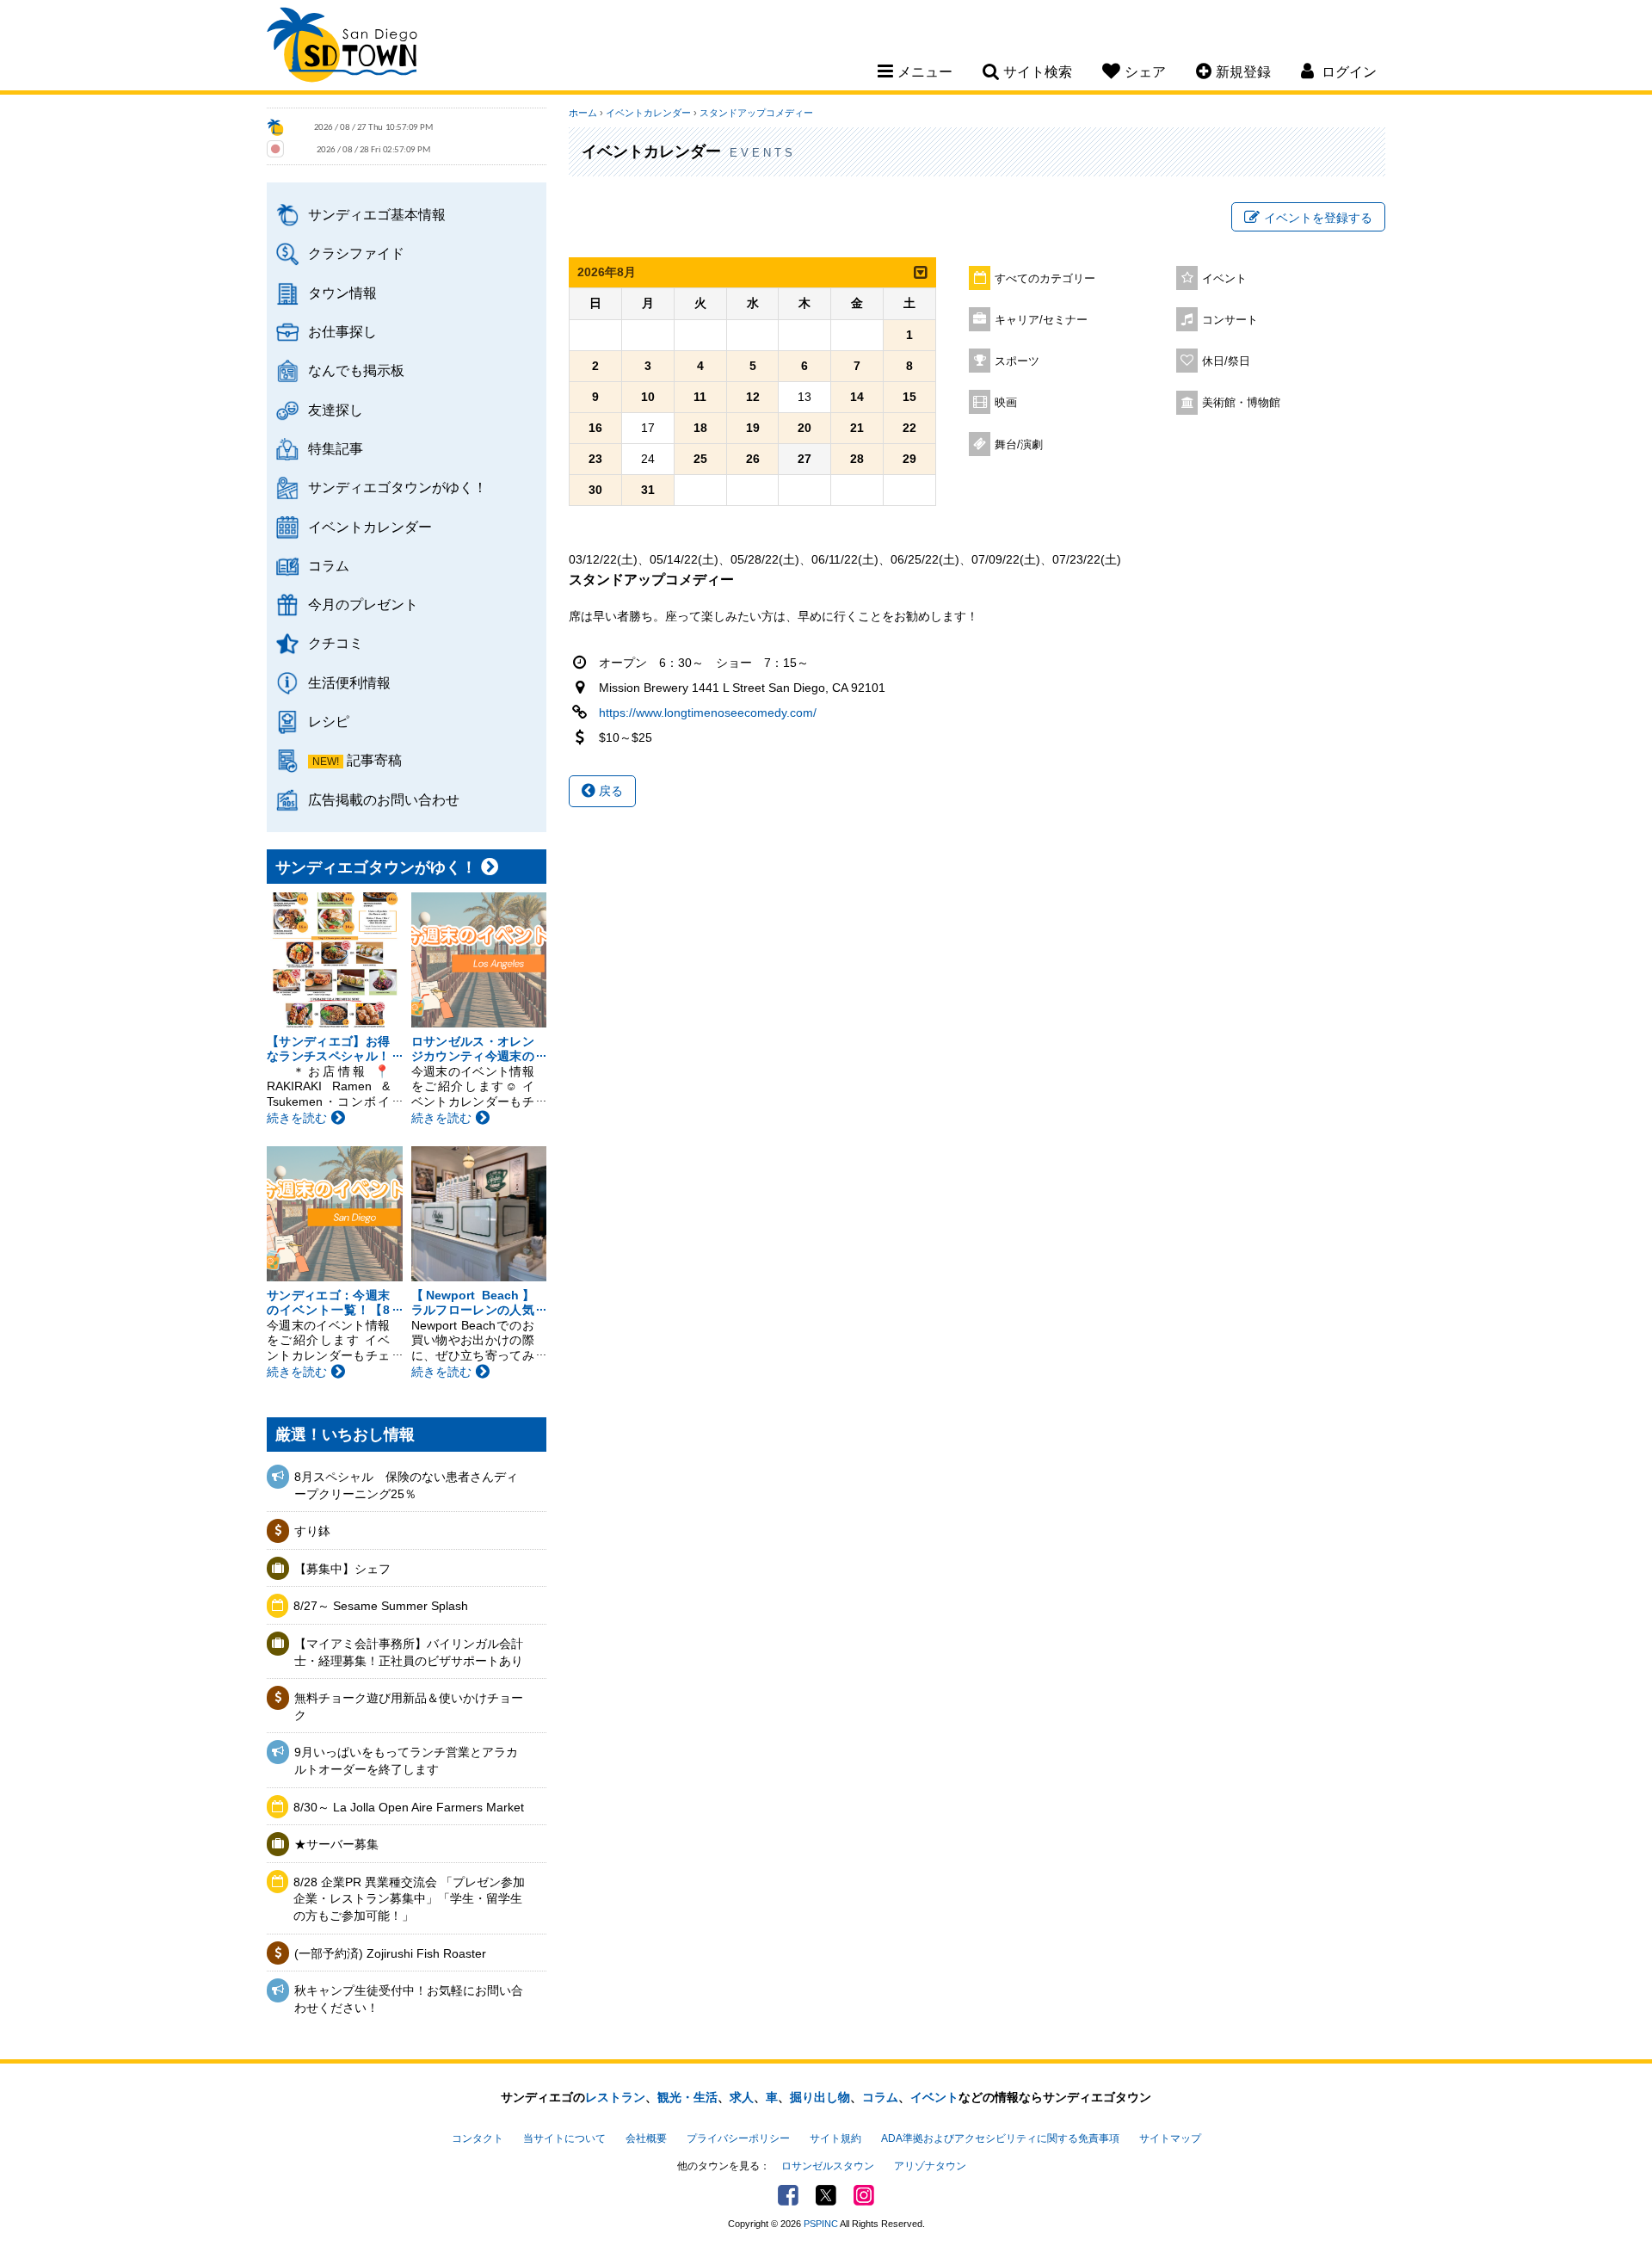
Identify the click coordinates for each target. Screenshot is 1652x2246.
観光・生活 (687, 2097)
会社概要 (646, 2138)
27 (804, 459)
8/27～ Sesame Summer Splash (381, 1606)
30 (595, 490)
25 (700, 459)
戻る (609, 791)
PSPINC (821, 2224)
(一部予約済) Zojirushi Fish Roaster (390, 1953)
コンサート (1230, 320)
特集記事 (336, 448)
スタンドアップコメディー (756, 113)
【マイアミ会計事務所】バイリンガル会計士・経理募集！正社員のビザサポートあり (409, 1652)
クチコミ (336, 643)
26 (753, 459)
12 (753, 397)
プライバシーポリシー (738, 2138)
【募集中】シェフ (342, 1569)
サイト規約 (835, 2138)
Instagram (864, 2195)
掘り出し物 (820, 2097)
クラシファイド (356, 253)
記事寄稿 (374, 760)
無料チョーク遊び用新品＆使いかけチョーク (409, 1706)
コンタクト (478, 2138)
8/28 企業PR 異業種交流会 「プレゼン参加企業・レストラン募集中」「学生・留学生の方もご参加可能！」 (409, 1899)
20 (804, 428)
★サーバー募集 (336, 1844)
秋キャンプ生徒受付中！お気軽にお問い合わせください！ (409, 1999)
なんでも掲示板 (356, 370)
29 (909, 459)
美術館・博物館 (1241, 403)
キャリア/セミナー (1041, 320)
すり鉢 (312, 1531)
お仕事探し (342, 331)
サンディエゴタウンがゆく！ (398, 487)
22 (909, 428)
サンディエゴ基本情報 (377, 214)
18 (700, 428)
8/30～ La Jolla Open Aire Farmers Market (409, 1807)
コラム (329, 565)
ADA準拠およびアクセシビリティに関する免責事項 (1000, 2138)
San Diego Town (342, 47)
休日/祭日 (1226, 361)
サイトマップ (1170, 2138)
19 (753, 428)
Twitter (826, 2195)
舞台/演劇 (1019, 445)
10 (648, 397)
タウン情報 (342, 293)
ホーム (583, 113)
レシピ (329, 721)
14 (857, 397)
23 (595, 459)
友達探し (336, 410)
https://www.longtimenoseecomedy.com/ (708, 713)
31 (648, 490)
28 (857, 459)
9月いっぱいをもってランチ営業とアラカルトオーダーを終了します (406, 1761)
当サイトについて (564, 2138)
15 (909, 397)
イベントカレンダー (370, 527)
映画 (1006, 403)
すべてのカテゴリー (1045, 279)
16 (595, 428)
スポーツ (1017, 361)
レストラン (615, 2097)
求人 (742, 2097)
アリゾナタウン (930, 2166)
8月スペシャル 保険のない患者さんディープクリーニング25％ (406, 1485)
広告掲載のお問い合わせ (384, 799)
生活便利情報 (349, 682)
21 (857, 428)
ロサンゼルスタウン (828, 2166)
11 (700, 397)
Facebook (788, 2195)
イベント (1224, 279)
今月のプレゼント (363, 604)
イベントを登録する (1318, 218)
